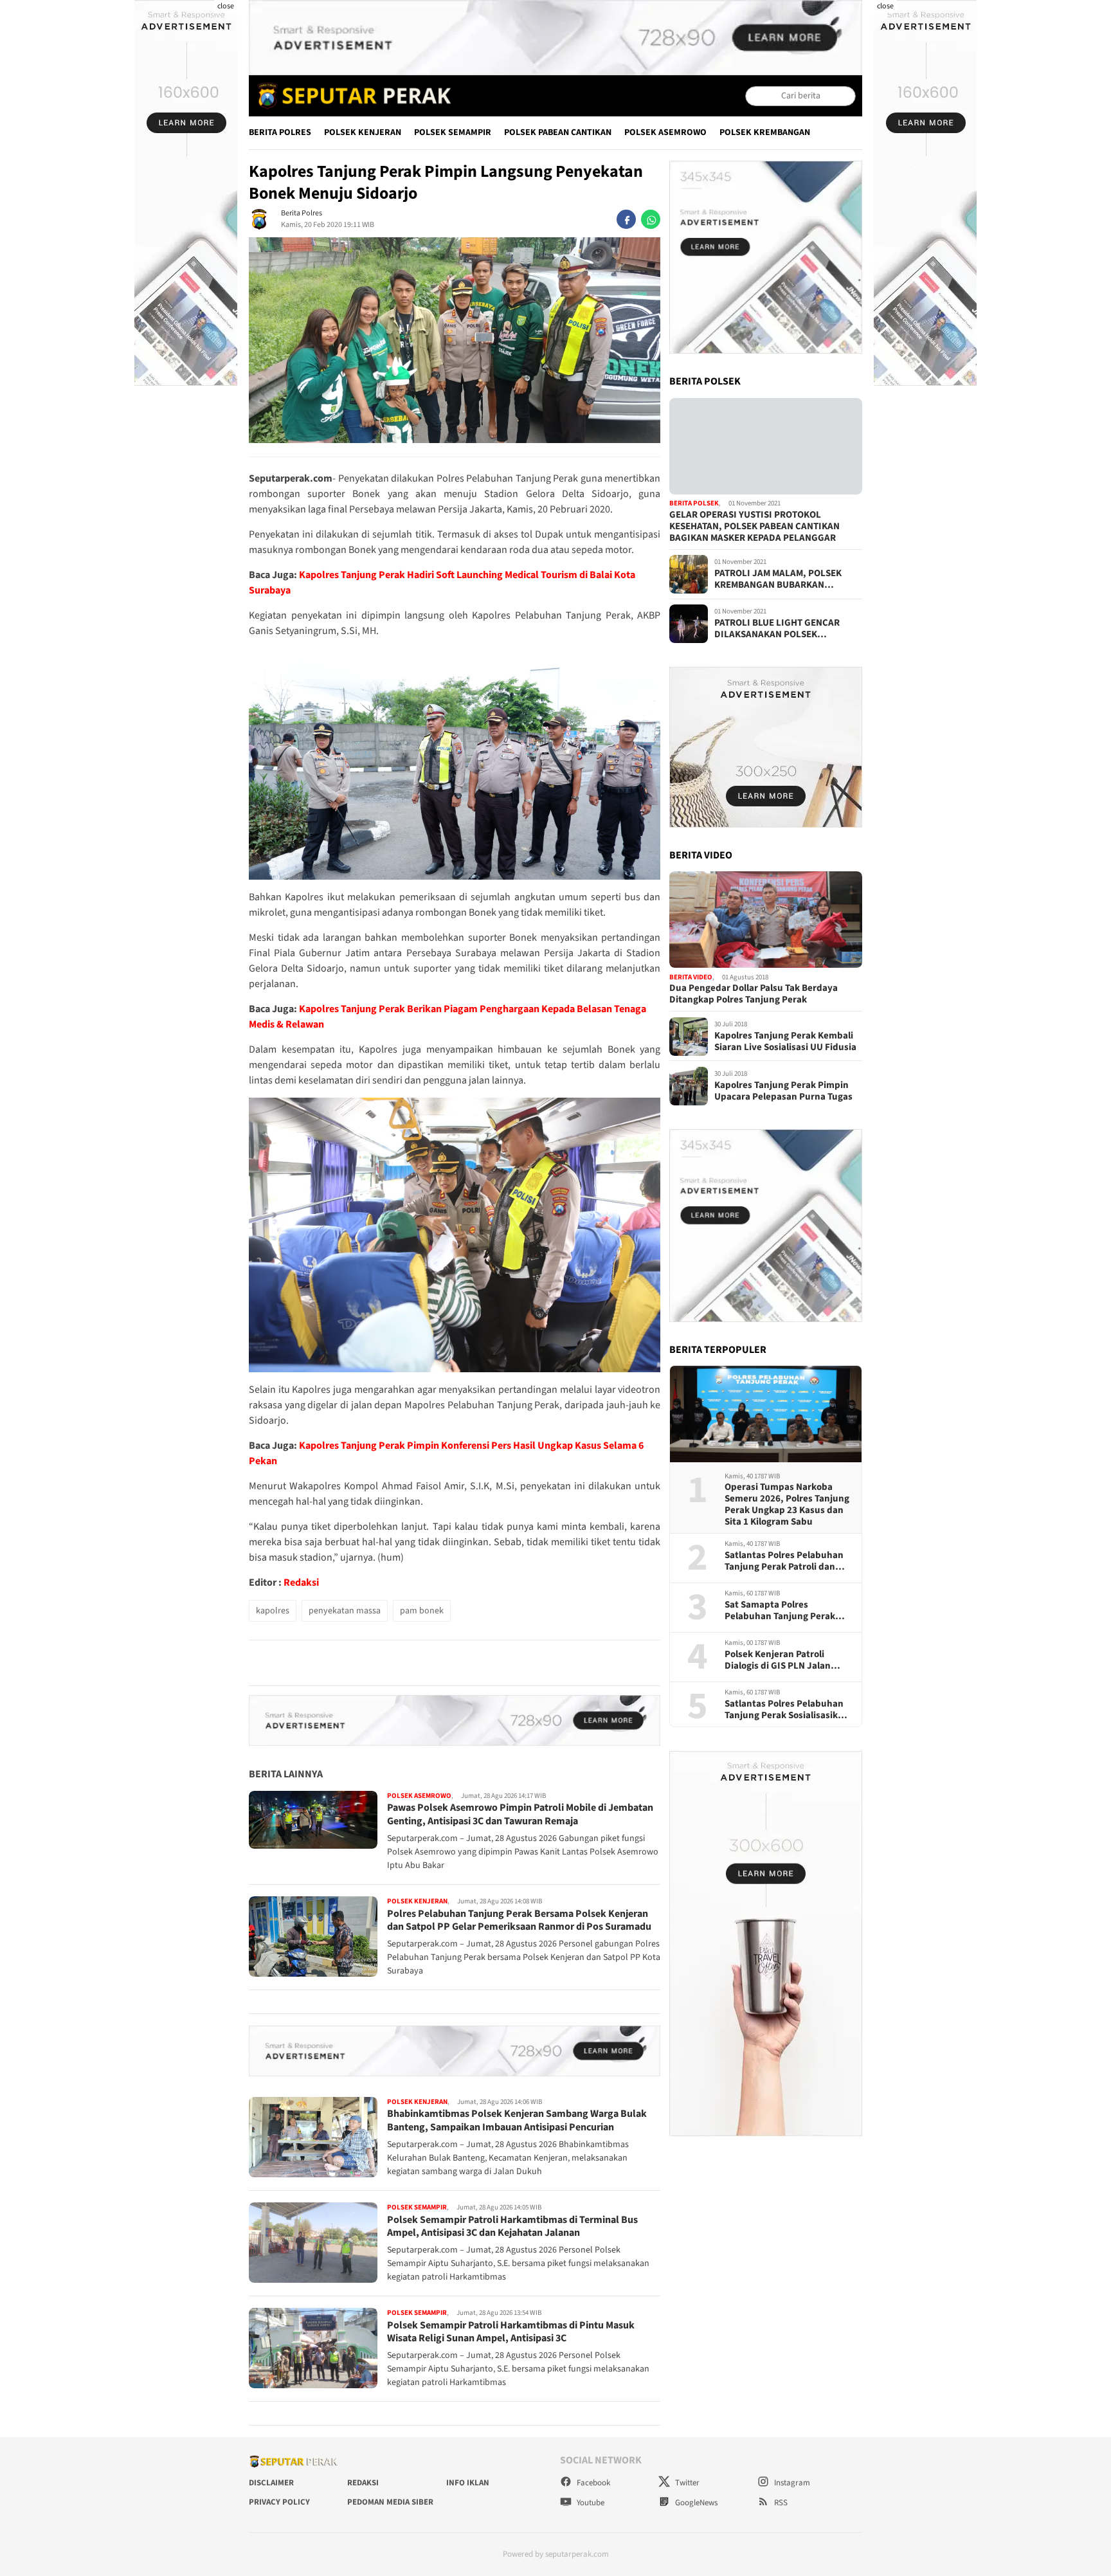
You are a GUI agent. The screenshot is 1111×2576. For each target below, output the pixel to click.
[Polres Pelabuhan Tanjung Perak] (351, 96)
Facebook (592, 2483)
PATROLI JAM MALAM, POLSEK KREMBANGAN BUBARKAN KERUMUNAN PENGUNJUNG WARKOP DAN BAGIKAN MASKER (782, 579)
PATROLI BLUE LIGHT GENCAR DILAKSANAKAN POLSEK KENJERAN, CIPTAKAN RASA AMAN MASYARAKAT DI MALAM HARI (787, 629)
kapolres (273, 1611)
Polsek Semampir (453, 132)
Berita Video (691, 977)
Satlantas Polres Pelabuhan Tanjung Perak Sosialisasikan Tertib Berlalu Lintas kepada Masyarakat (787, 1710)
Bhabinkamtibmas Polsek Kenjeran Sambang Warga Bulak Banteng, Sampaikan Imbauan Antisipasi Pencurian (517, 2120)
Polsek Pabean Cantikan (558, 132)
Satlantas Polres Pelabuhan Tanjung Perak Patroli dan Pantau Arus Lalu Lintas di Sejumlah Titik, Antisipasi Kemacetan (784, 1561)
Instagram (791, 2483)
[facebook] (626, 219)
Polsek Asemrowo (665, 132)
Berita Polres (280, 132)
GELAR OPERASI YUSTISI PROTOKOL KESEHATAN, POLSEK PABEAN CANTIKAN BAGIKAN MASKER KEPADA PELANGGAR (754, 527)
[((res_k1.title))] (766, 446)
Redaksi (301, 1583)
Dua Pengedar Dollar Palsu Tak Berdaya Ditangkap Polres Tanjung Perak (754, 995)
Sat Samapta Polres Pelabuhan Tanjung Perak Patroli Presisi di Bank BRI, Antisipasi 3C (781, 1611)
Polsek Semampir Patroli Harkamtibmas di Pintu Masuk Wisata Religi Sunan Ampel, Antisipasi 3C (511, 2332)
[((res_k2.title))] (766, 920)
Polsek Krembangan (765, 132)
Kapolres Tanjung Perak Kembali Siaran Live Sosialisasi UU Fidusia (785, 1042)
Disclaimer (271, 2483)
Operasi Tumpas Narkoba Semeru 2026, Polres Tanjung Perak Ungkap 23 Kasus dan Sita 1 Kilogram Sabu (787, 1505)
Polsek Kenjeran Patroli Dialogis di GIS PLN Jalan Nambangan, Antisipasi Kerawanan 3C (778, 1660)
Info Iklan (468, 2483)
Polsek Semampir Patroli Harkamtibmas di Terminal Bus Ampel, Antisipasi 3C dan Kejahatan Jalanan (512, 2227)
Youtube (590, 2503)
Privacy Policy (279, 2502)
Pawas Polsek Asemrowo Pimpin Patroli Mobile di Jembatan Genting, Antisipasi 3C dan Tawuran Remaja (520, 1814)
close (226, 6)
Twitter (686, 2483)
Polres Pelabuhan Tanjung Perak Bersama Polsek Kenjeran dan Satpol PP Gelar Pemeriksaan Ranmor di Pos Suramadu (519, 1920)
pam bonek (422, 1611)
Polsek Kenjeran (363, 132)
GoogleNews (695, 2503)
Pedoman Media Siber (390, 2502)
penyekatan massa (345, 1611)
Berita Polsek (694, 504)
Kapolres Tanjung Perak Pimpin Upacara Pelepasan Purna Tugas (783, 1091)
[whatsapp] (651, 219)
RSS (780, 2503)
